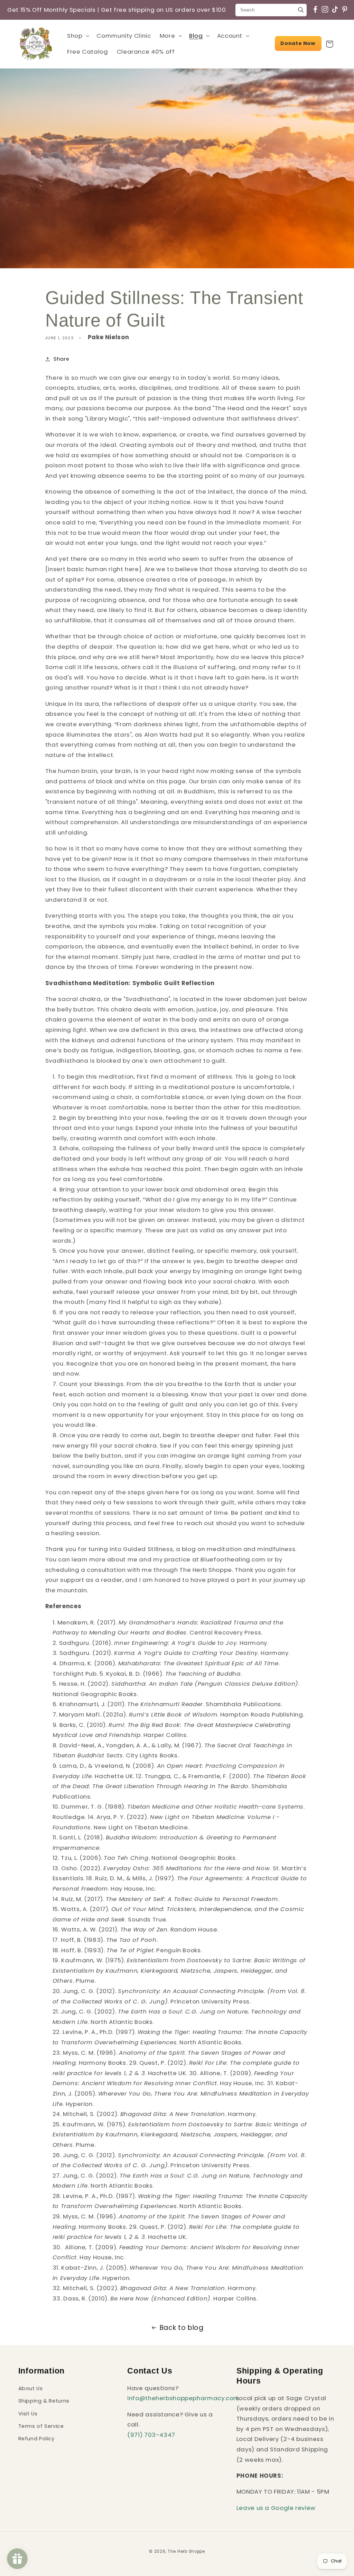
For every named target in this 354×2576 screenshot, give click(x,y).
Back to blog (182, 2328)
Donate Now (298, 43)
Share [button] (61, 359)
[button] (77, 36)
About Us (31, 2388)
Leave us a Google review (276, 2508)
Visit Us (28, 2414)
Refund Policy (36, 2439)
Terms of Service (41, 2426)
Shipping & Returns (44, 2401)
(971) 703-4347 (151, 2435)
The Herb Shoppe (186, 2551)
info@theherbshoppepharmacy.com (183, 2398)
